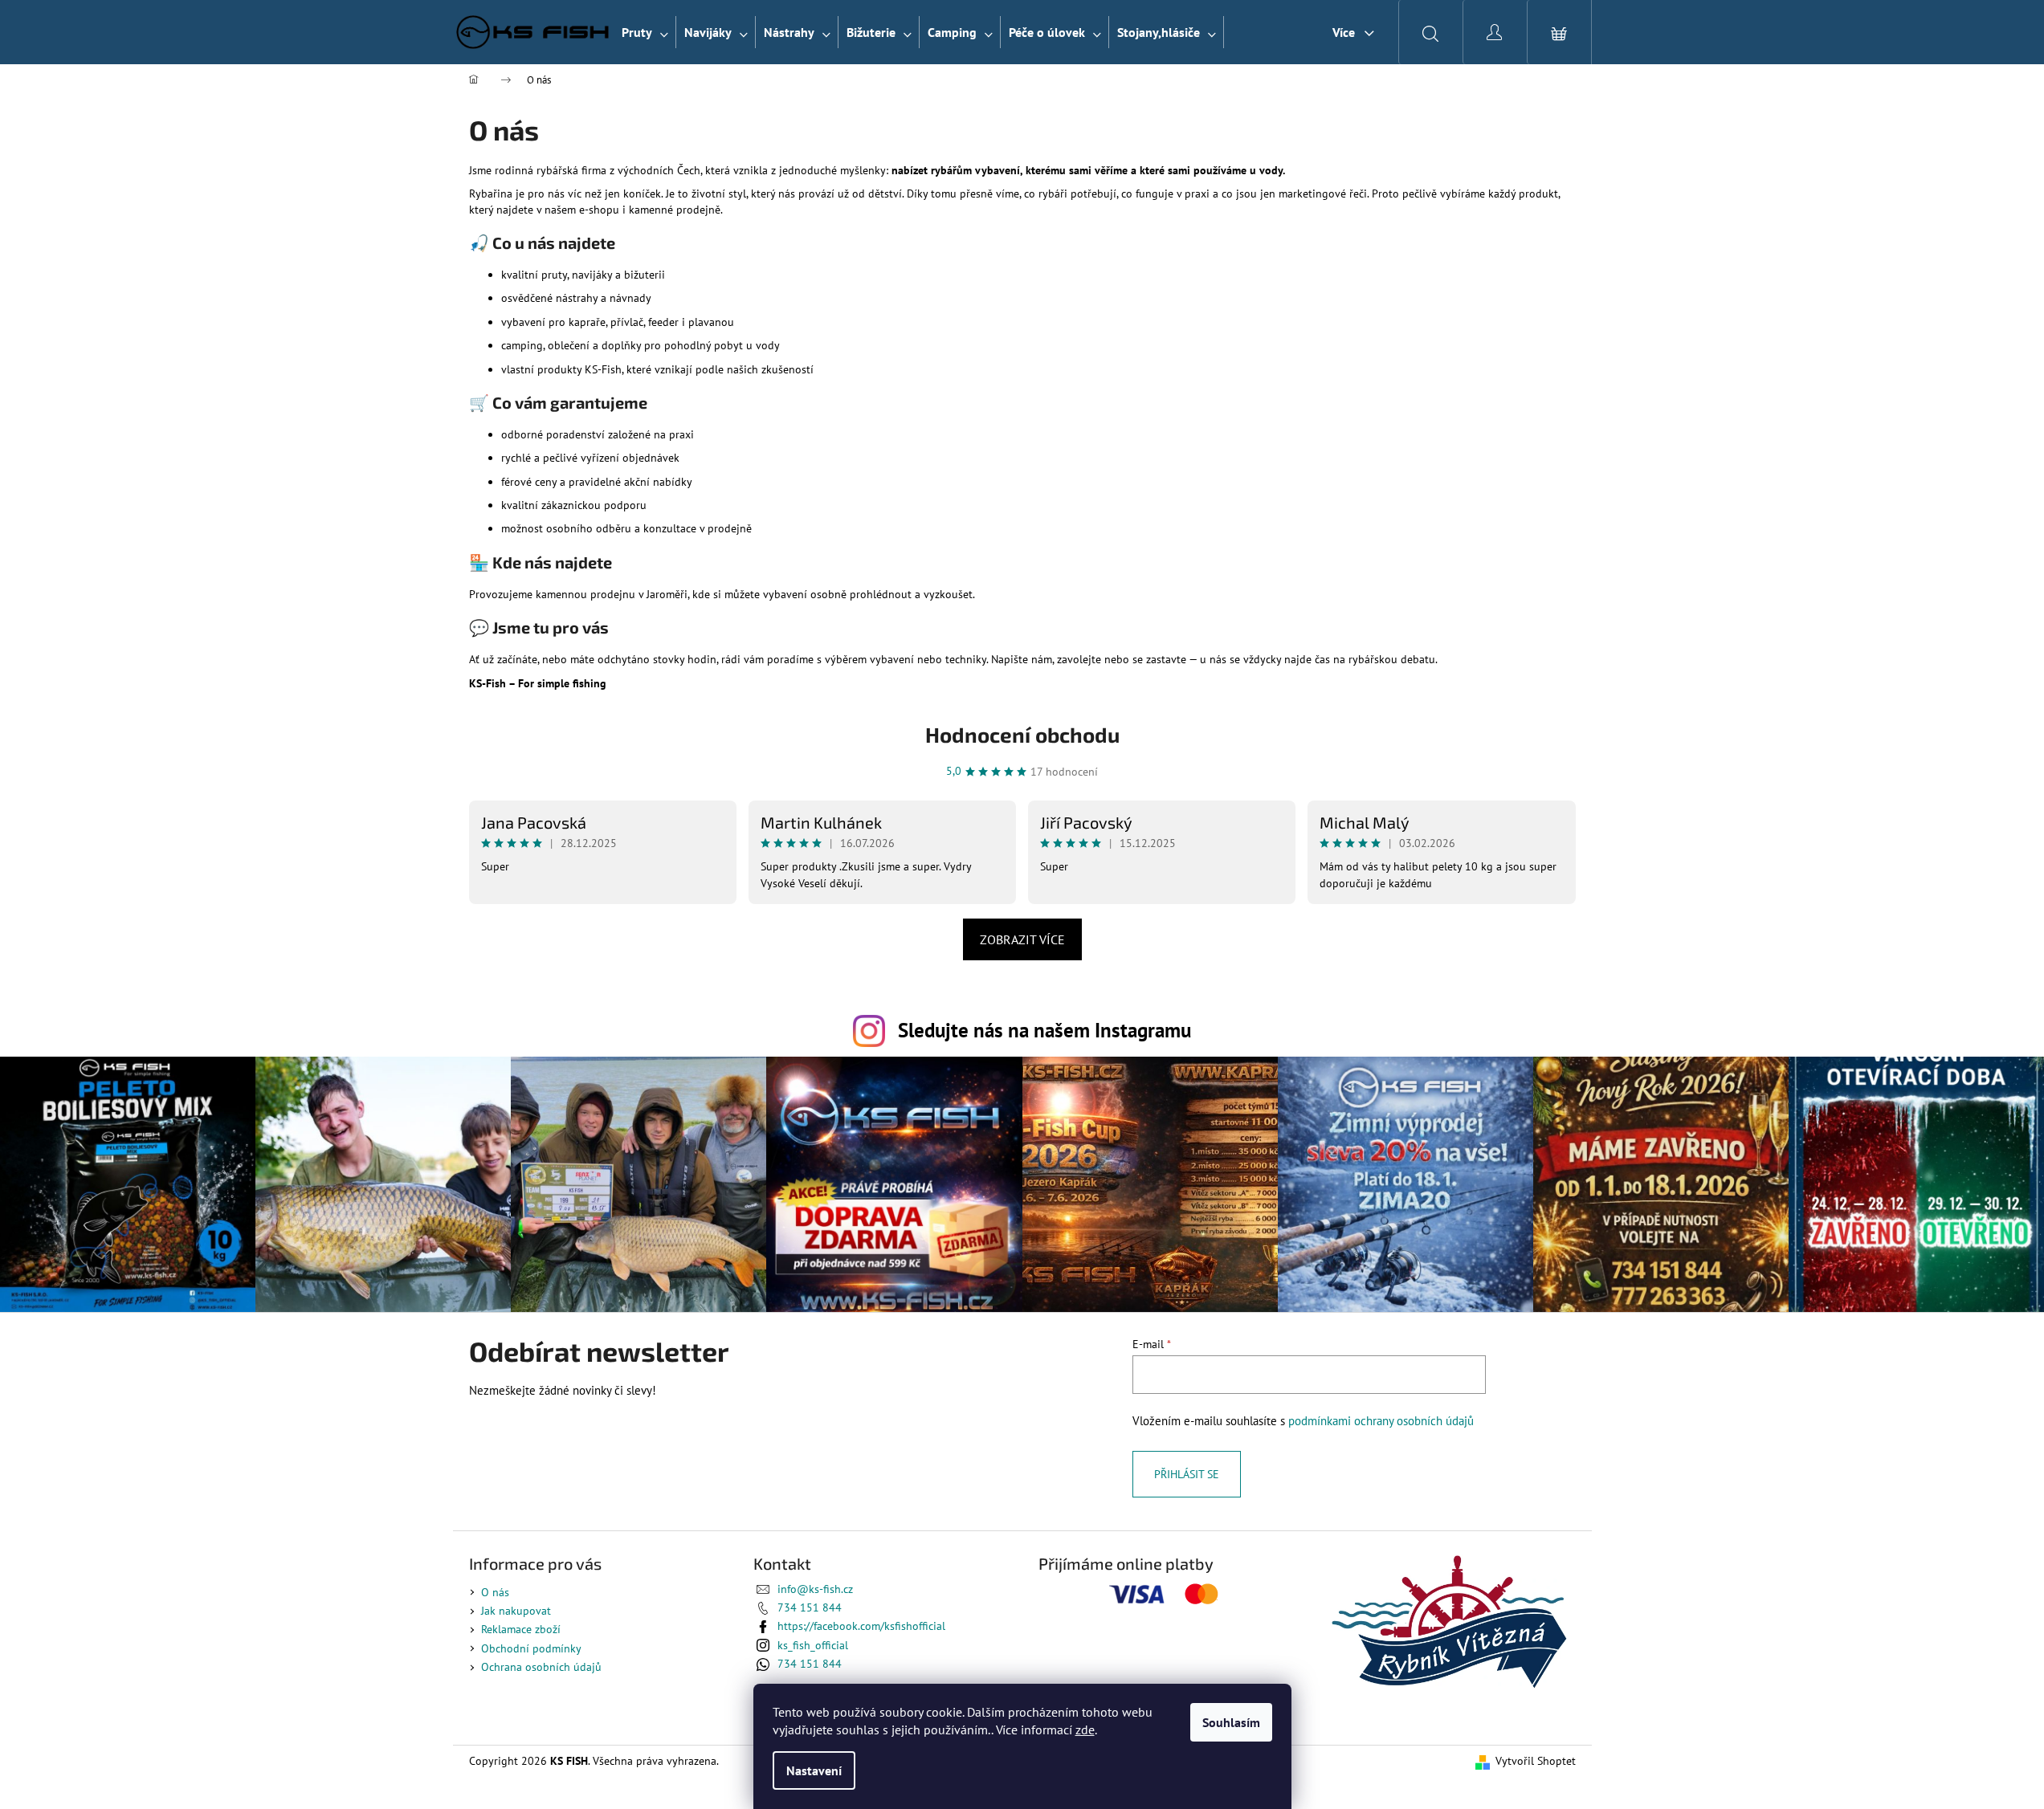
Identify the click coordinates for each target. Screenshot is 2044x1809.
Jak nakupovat (516, 1611)
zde (1085, 1730)
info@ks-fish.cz (815, 1589)
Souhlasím (1231, 1722)
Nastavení (814, 1770)
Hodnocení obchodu (1022, 734)
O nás (495, 1592)
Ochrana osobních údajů (541, 1667)
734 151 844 (810, 1607)
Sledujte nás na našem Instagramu (1044, 1030)
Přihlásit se (1187, 1474)
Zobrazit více (1022, 939)
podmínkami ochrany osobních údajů (1381, 1420)
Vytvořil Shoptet (1536, 1761)
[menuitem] (645, 32)
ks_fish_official (813, 1645)
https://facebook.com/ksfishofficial (861, 1626)
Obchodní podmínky (531, 1648)
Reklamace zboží (521, 1629)
